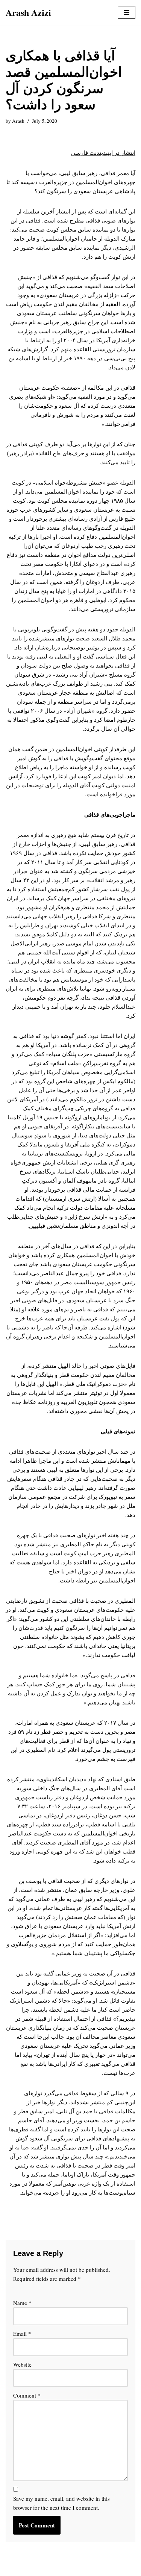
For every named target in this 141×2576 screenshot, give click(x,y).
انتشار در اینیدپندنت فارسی (103, 152)
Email (22, 2334)
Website (22, 2364)
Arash (18, 121)
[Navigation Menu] (127, 12)
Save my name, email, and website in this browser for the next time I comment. (61, 2503)
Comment (27, 2395)
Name (22, 2303)
